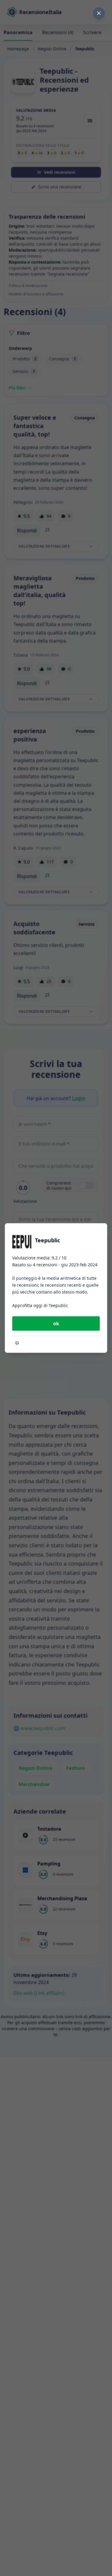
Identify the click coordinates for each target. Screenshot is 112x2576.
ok (56, 1323)
